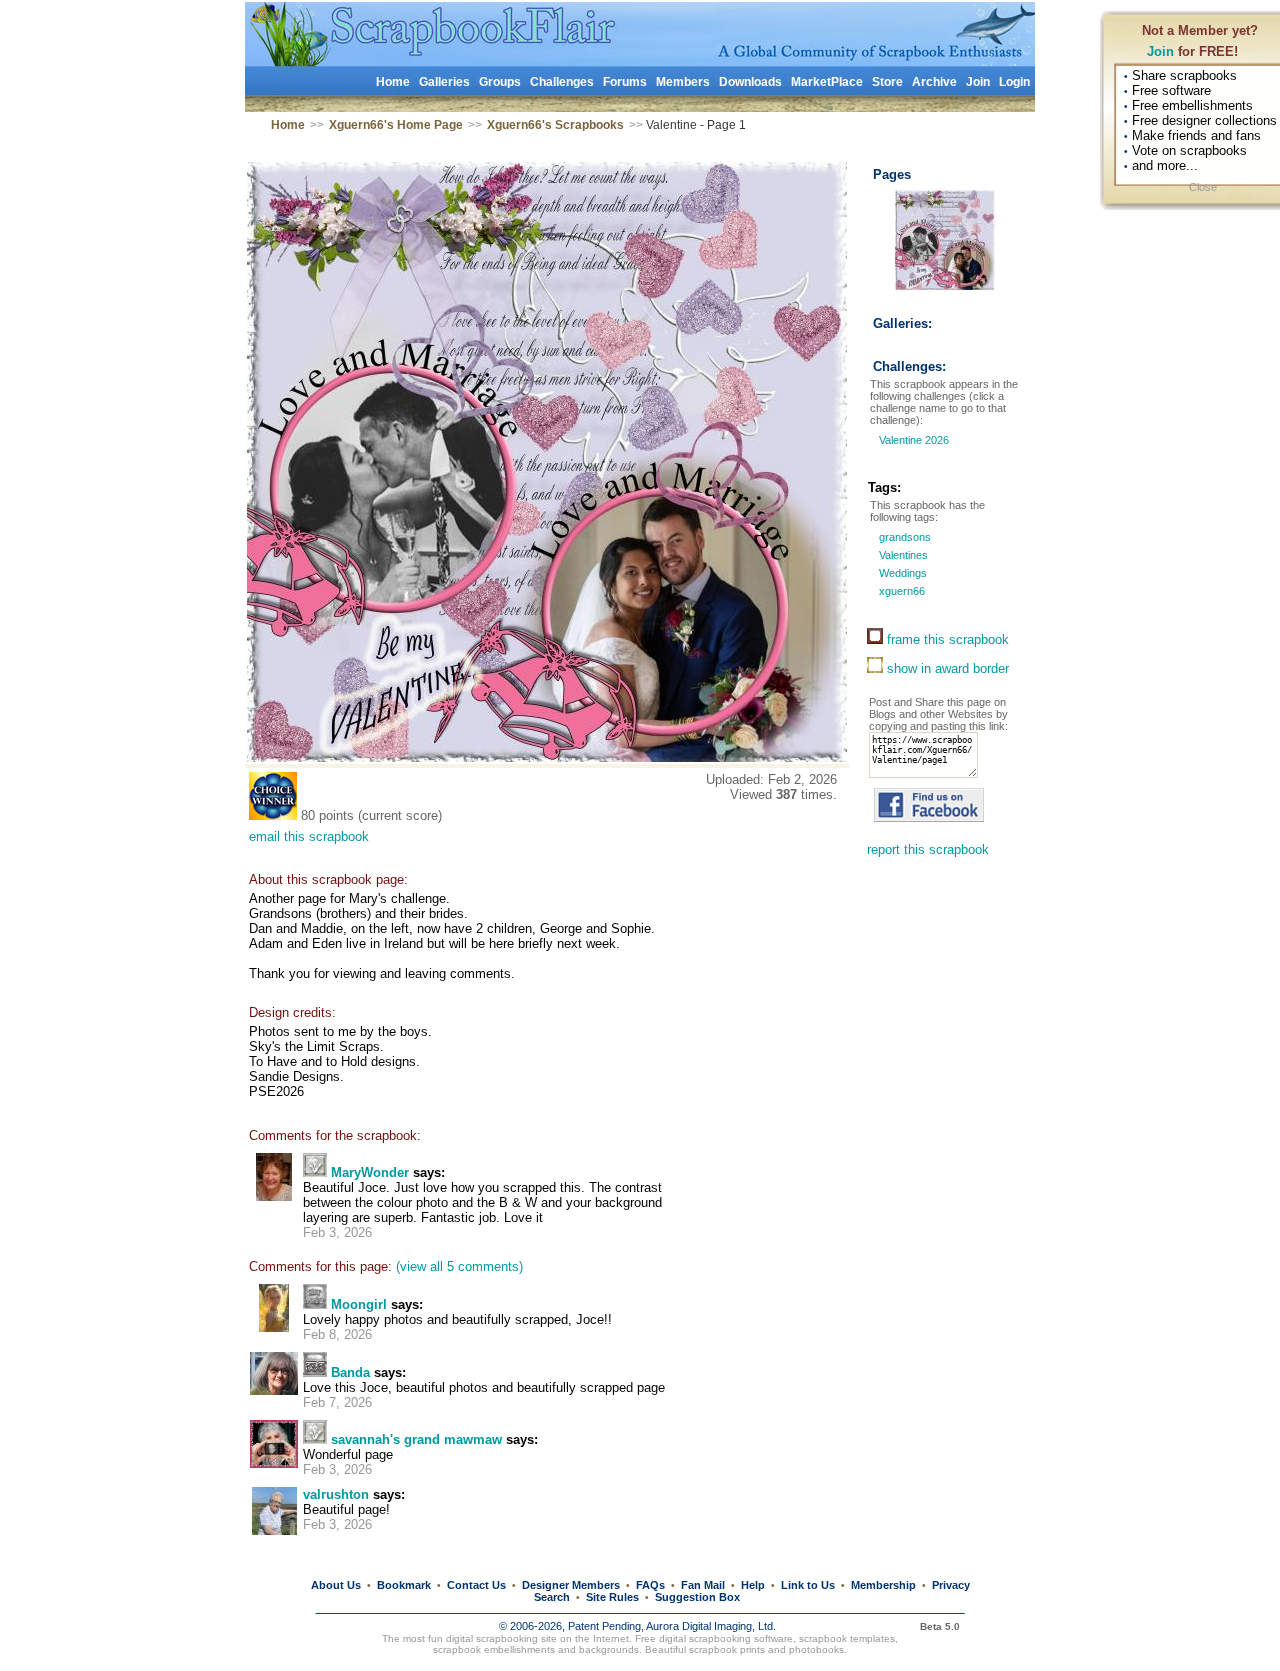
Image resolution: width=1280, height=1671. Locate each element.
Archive (934, 82)
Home (393, 82)
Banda (350, 1372)
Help (753, 1585)
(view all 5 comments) (459, 1266)
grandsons (903, 537)
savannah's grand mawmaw (416, 1439)
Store (887, 82)
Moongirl (359, 1304)
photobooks (816, 1649)
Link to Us (808, 1585)
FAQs (650, 1585)
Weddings (901, 573)
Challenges (562, 82)
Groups (500, 82)
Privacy (951, 1585)
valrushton (336, 1494)
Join (1160, 51)
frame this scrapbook (946, 639)
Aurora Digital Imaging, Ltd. (711, 1626)
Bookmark (404, 1585)
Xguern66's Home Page (396, 125)
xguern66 (900, 591)
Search (552, 1597)
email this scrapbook (309, 836)
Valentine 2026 (912, 440)
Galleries (444, 82)
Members (683, 82)
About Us (336, 1585)
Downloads (750, 82)
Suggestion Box (697, 1597)
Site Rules (612, 1597)
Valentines (902, 555)
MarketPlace (827, 82)
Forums (625, 82)
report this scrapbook (928, 849)
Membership (883, 1585)
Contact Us (476, 1585)
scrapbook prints (727, 1649)
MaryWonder (370, 1172)
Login (1014, 82)
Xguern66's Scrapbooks (555, 125)
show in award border (946, 668)
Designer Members (571, 1585)
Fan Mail (703, 1585)
